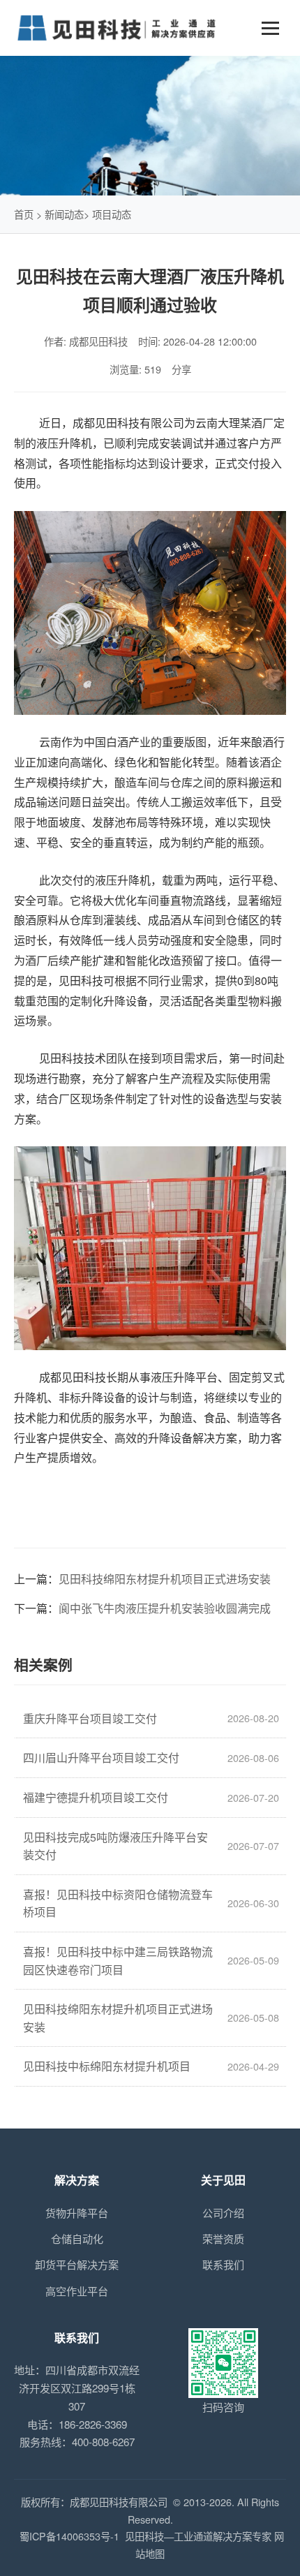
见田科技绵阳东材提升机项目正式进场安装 (165, 1579)
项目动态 (112, 214)
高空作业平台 (77, 2291)
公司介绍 (223, 2213)
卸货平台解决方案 (77, 2264)
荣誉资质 (223, 2238)
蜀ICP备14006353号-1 (69, 2536)
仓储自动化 (77, 2238)
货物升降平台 (77, 2213)
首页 (24, 214)
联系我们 (223, 2264)
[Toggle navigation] (270, 28)
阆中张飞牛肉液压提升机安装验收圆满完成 (165, 1608)
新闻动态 (64, 214)
